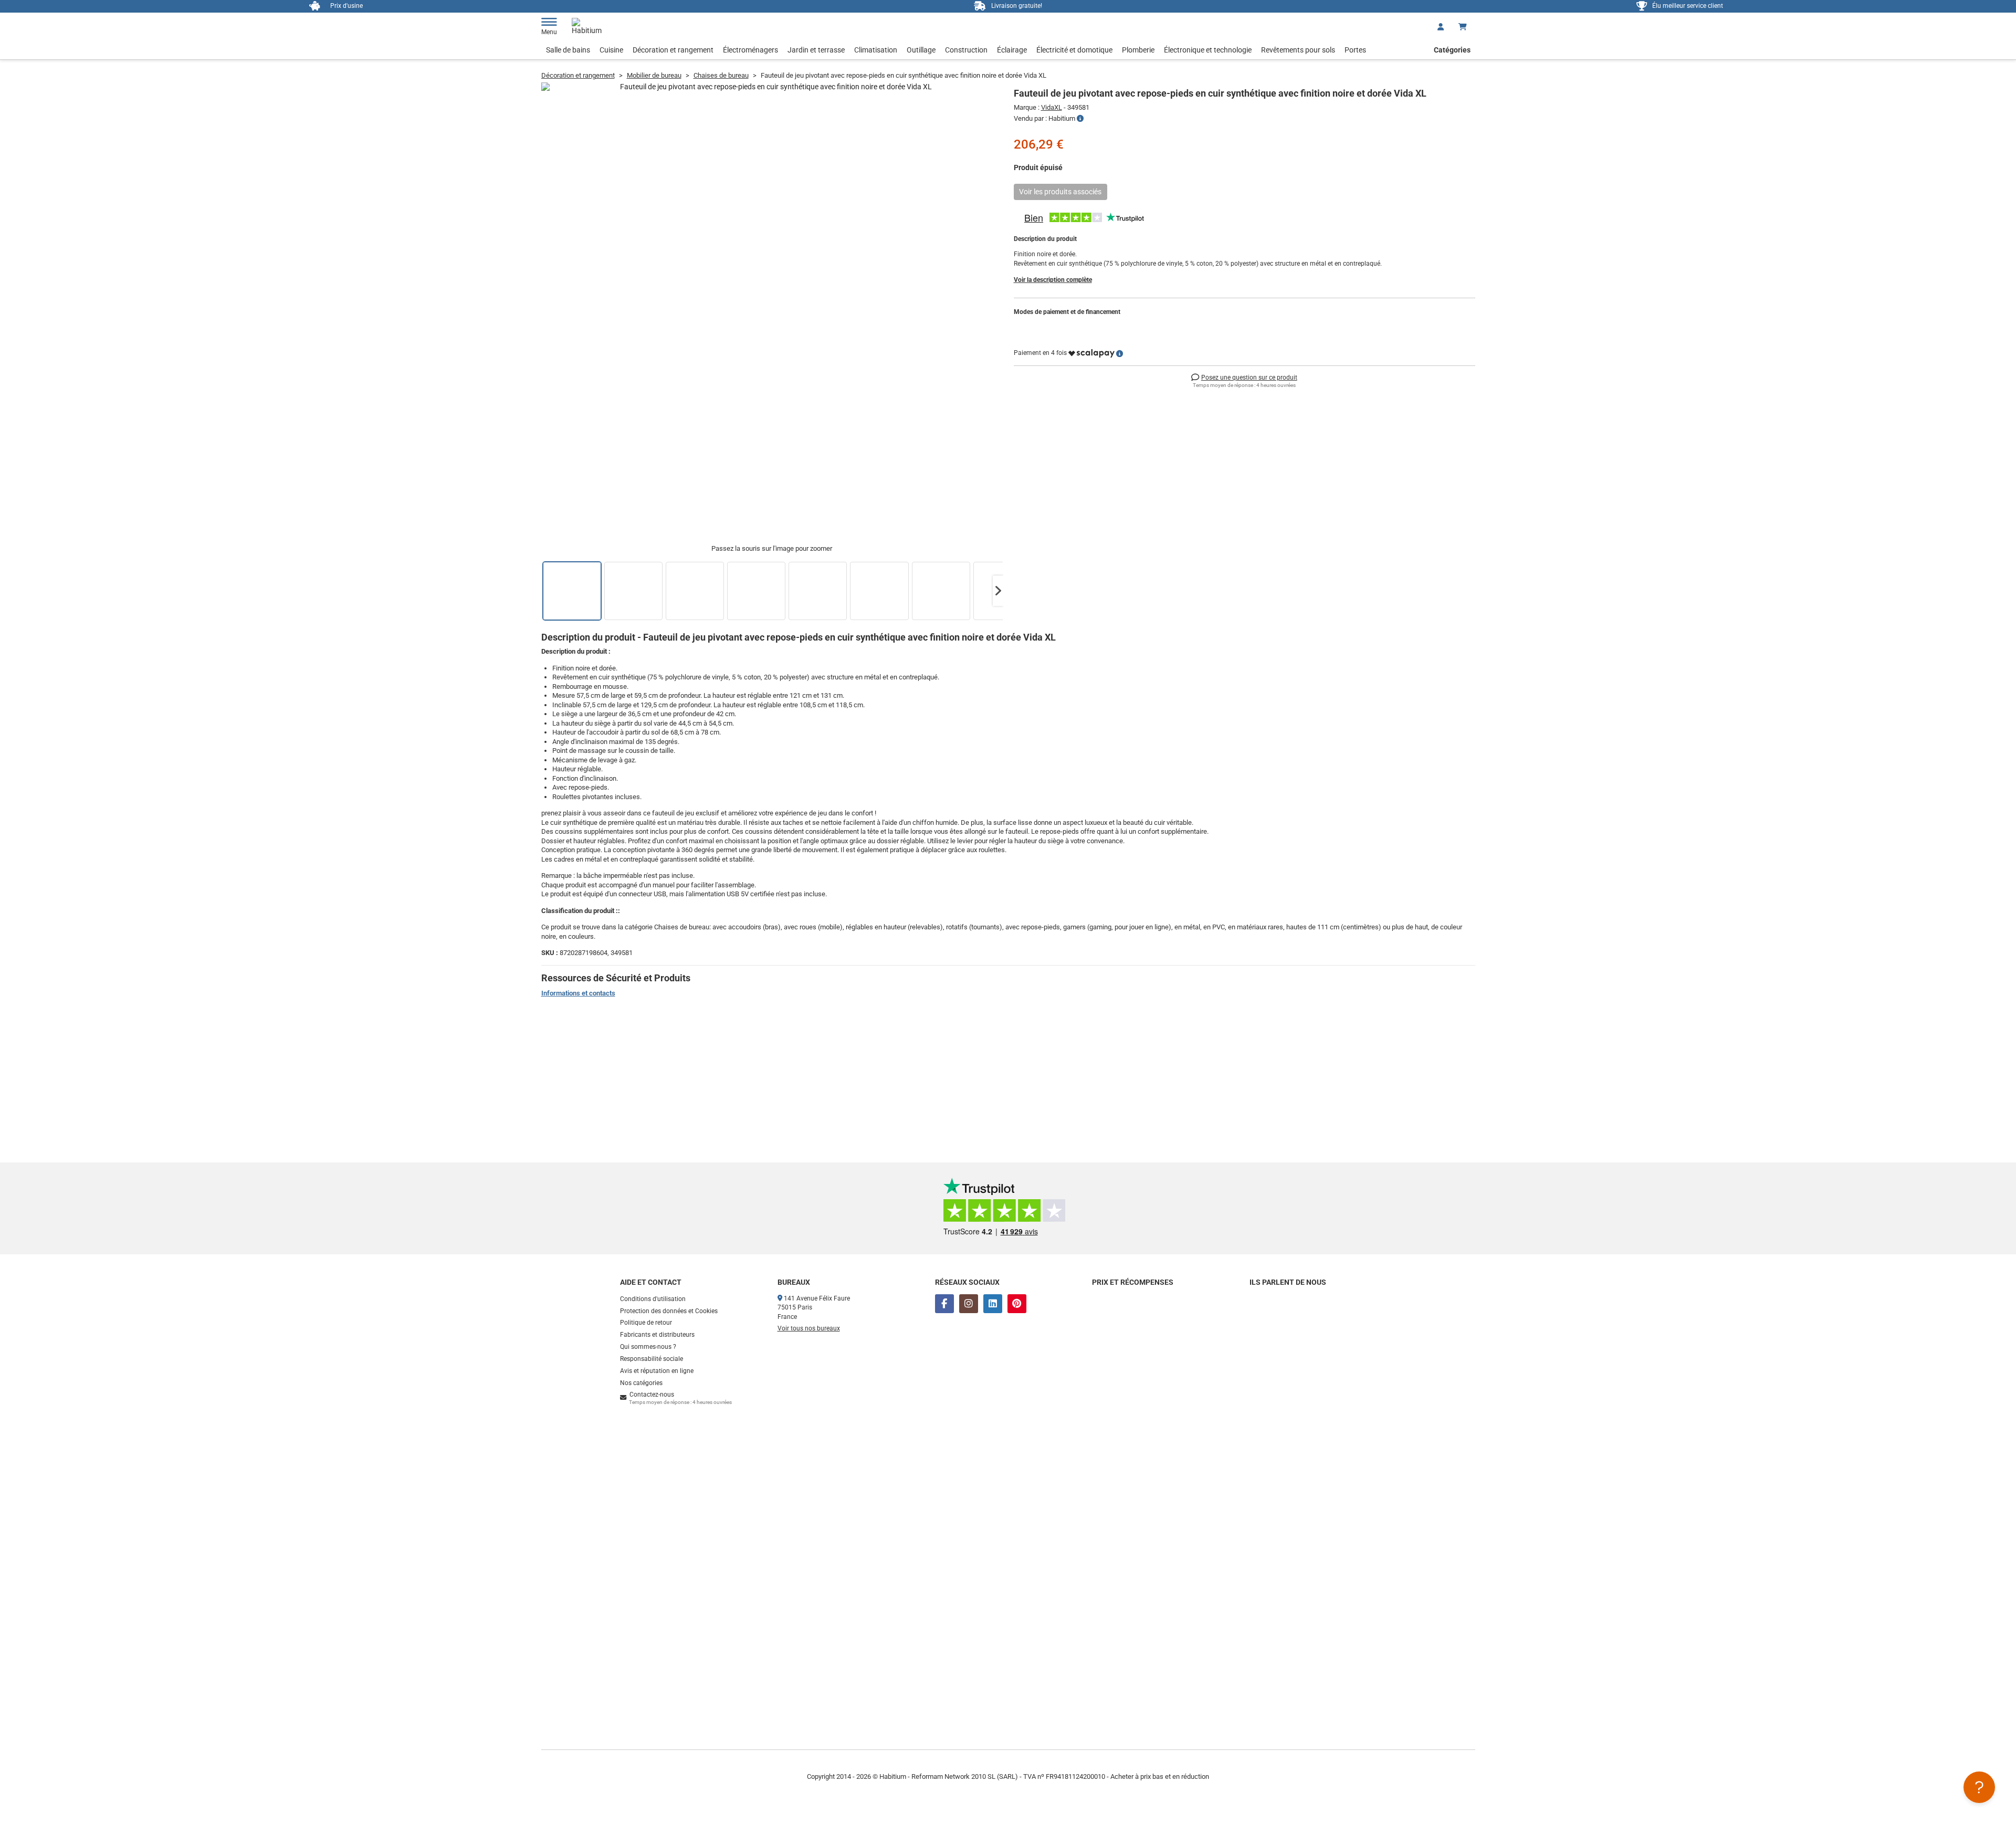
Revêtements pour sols (1298, 50)
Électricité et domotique (1074, 50)
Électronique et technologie (1208, 50)
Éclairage (1012, 50)
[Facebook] (944, 1304)
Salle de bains (568, 50)
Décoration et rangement (673, 50)
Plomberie (1138, 50)
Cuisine (611, 50)
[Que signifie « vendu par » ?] (1080, 119)
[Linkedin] (993, 1304)
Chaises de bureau (721, 75)
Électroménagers (750, 50)
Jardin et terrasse (816, 50)
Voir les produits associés (1060, 192)
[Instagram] (969, 1304)
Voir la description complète (1053, 280)
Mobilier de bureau (654, 75)
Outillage (921, 50)
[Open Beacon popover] (1979, 1787)
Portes (1355, 50)
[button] (998, 591)
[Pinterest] (1017, 1304)
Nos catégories (641, 1383)
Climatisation (876, 50)
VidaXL (1052, 107)
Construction (966, 50)
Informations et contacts (578, 993)
